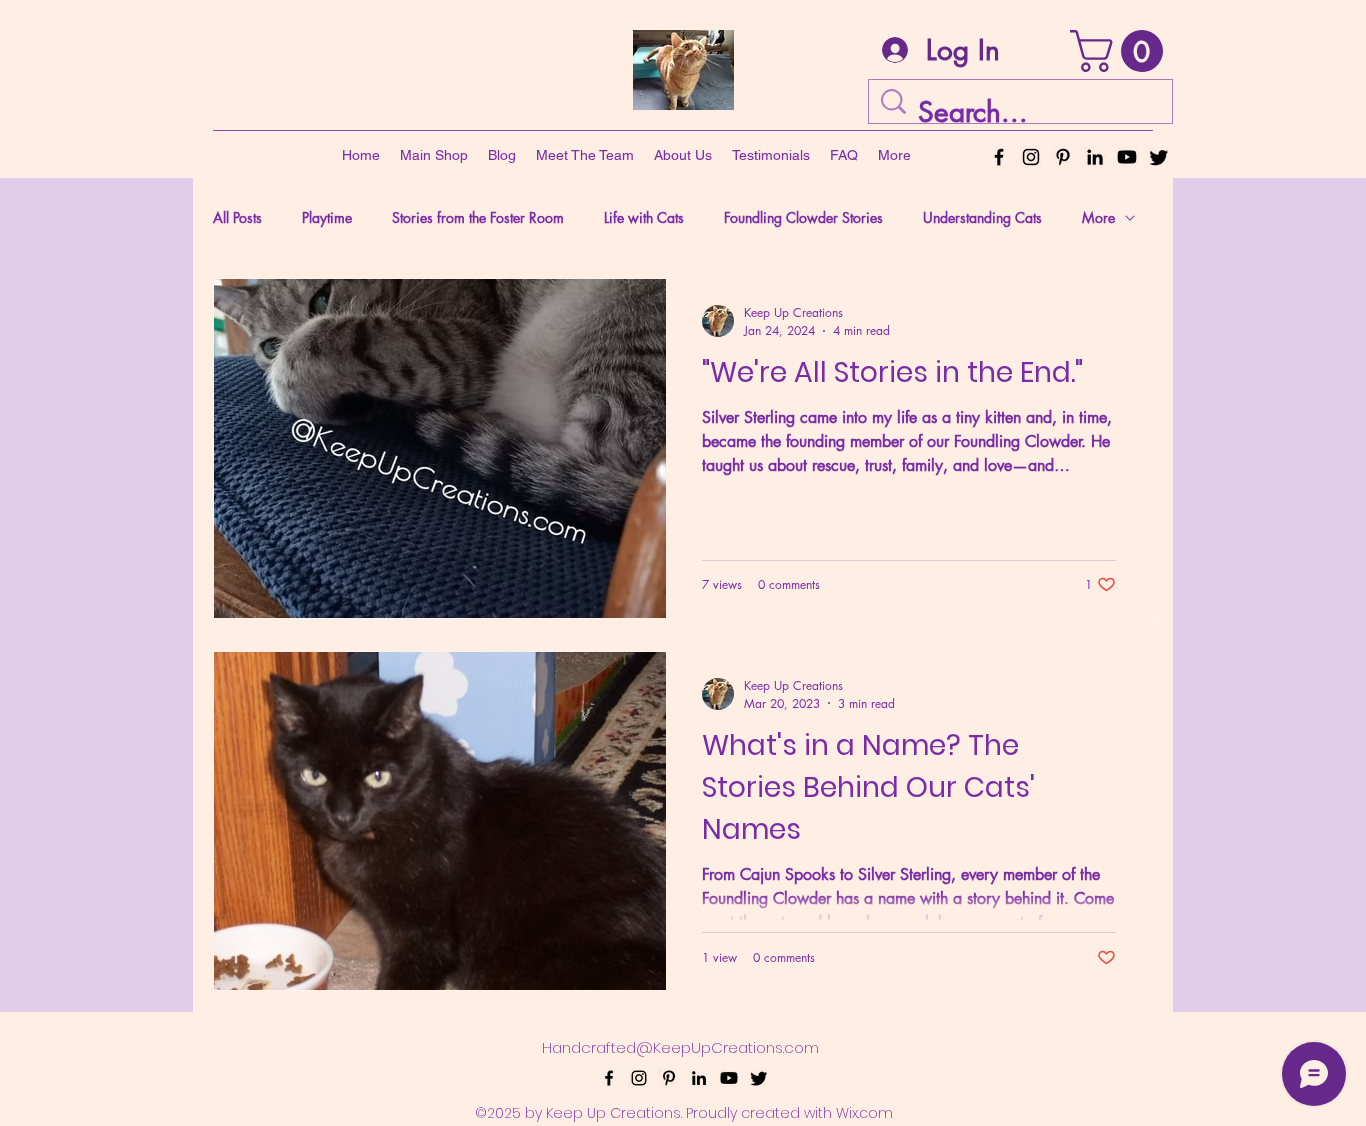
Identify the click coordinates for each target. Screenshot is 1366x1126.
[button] (1121, 51)
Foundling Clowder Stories (803, 217)
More (1098, 217)
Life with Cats (644, 217)
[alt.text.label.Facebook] (999, 157)
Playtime (327, 217)
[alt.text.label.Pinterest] (1063, 157)
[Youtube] (1127, 157)
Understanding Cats (982, 217)
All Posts (237, 217)
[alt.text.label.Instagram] (1031, 157)
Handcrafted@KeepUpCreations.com (680, 1047)
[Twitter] (1159, 157)
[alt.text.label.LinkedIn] (1095, 157)
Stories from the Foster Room (478, 217)
